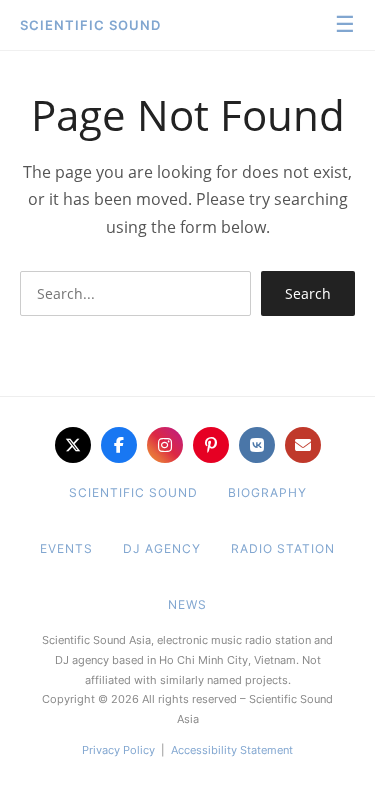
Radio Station (283, 548)
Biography (267, 492)
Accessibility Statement (232, 750)
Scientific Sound (90, 25)
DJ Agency (162, 548)
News (187, 604)
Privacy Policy (118, 750)
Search (308, 293)
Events (66, 548)
